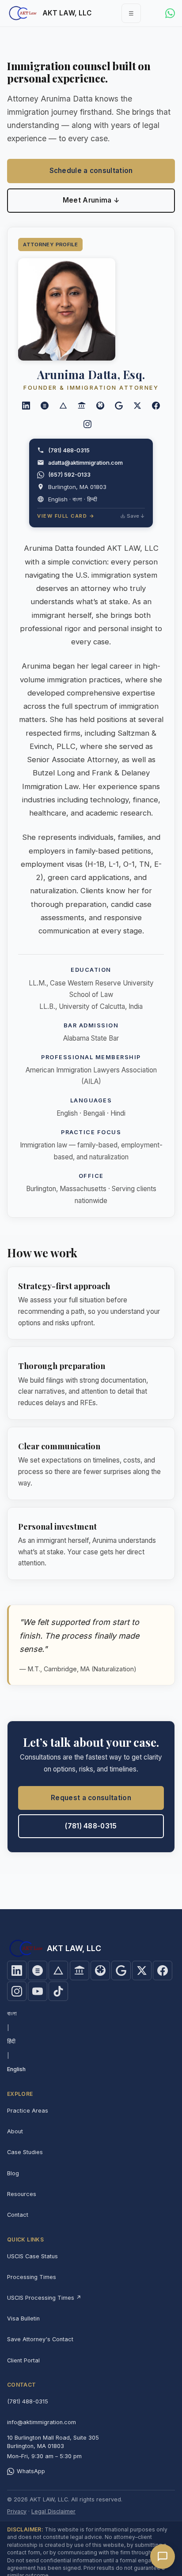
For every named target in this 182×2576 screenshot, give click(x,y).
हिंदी (11, 2041)
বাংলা (12, 2014)
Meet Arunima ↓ (91, 200)
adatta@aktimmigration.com (85, 463)
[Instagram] (87, 424)
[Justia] (45, 406)
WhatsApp (31, 2471)
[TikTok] (58, 1991)
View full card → (66, 516)
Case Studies (25, 2152)
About (15, 2131)
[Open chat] (163, 2557)
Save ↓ (136, 516)
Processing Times (32, 2277)
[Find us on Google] (121, 1971)
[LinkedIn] (26, 406)
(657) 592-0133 (69, 474)
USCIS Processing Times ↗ (44, 2298)
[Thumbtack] (100, 406)
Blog (13, 2173)
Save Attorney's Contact (40, 2339)
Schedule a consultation (91, 171)
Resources (22, 2194)
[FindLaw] (82, 406)
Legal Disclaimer (53, 2511)
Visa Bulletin (23, 2318)
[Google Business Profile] (119, 406)
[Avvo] (63, 406)
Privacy (17, 2511)
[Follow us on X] (137, 406)
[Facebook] (156, 406)
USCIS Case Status (32, 2256)
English (16, 2069)
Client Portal (23, 2360)
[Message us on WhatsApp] (170, 13)
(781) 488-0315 (69, 450)
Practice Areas (28, 2111)
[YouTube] (38, 1991)
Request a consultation (91, 1798)
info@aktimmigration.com (42, 2422)
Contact (18, 2215)
